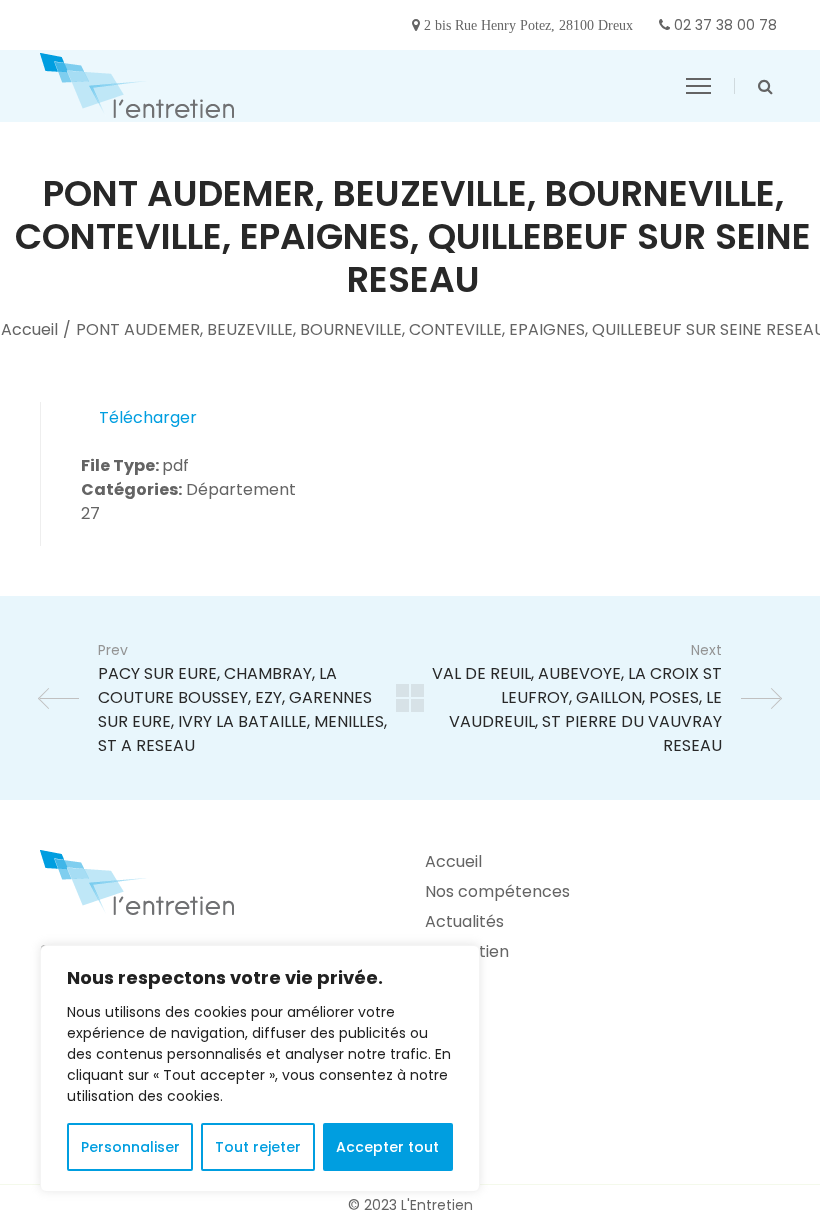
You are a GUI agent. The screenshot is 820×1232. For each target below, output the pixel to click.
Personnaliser (130, 1147)
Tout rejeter (258, 1147)
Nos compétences (497, 891)
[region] (260, 1068)
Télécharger (148, 417)
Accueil (29, 329)
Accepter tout (387, 1147)
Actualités (464, 921)
